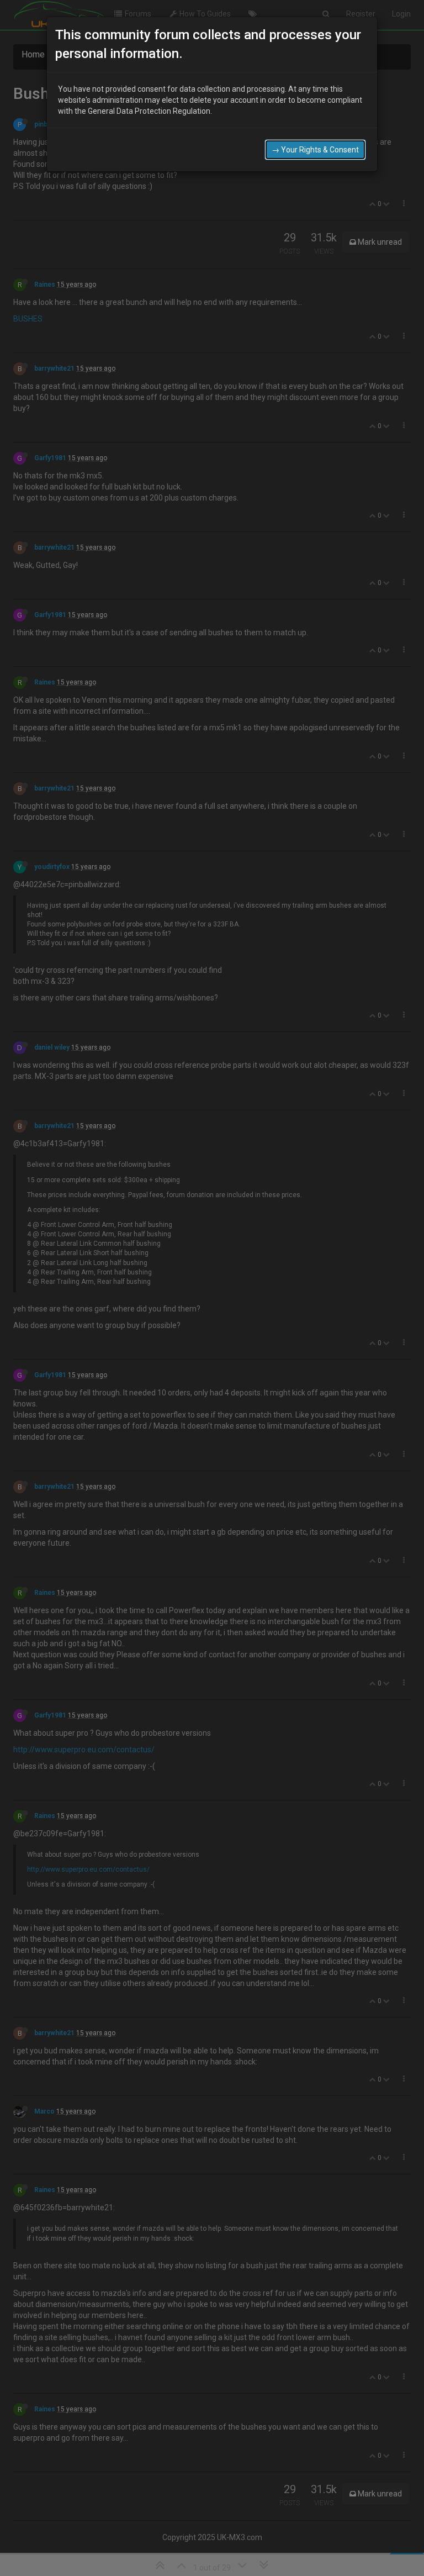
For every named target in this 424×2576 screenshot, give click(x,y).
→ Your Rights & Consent (315, 150)
